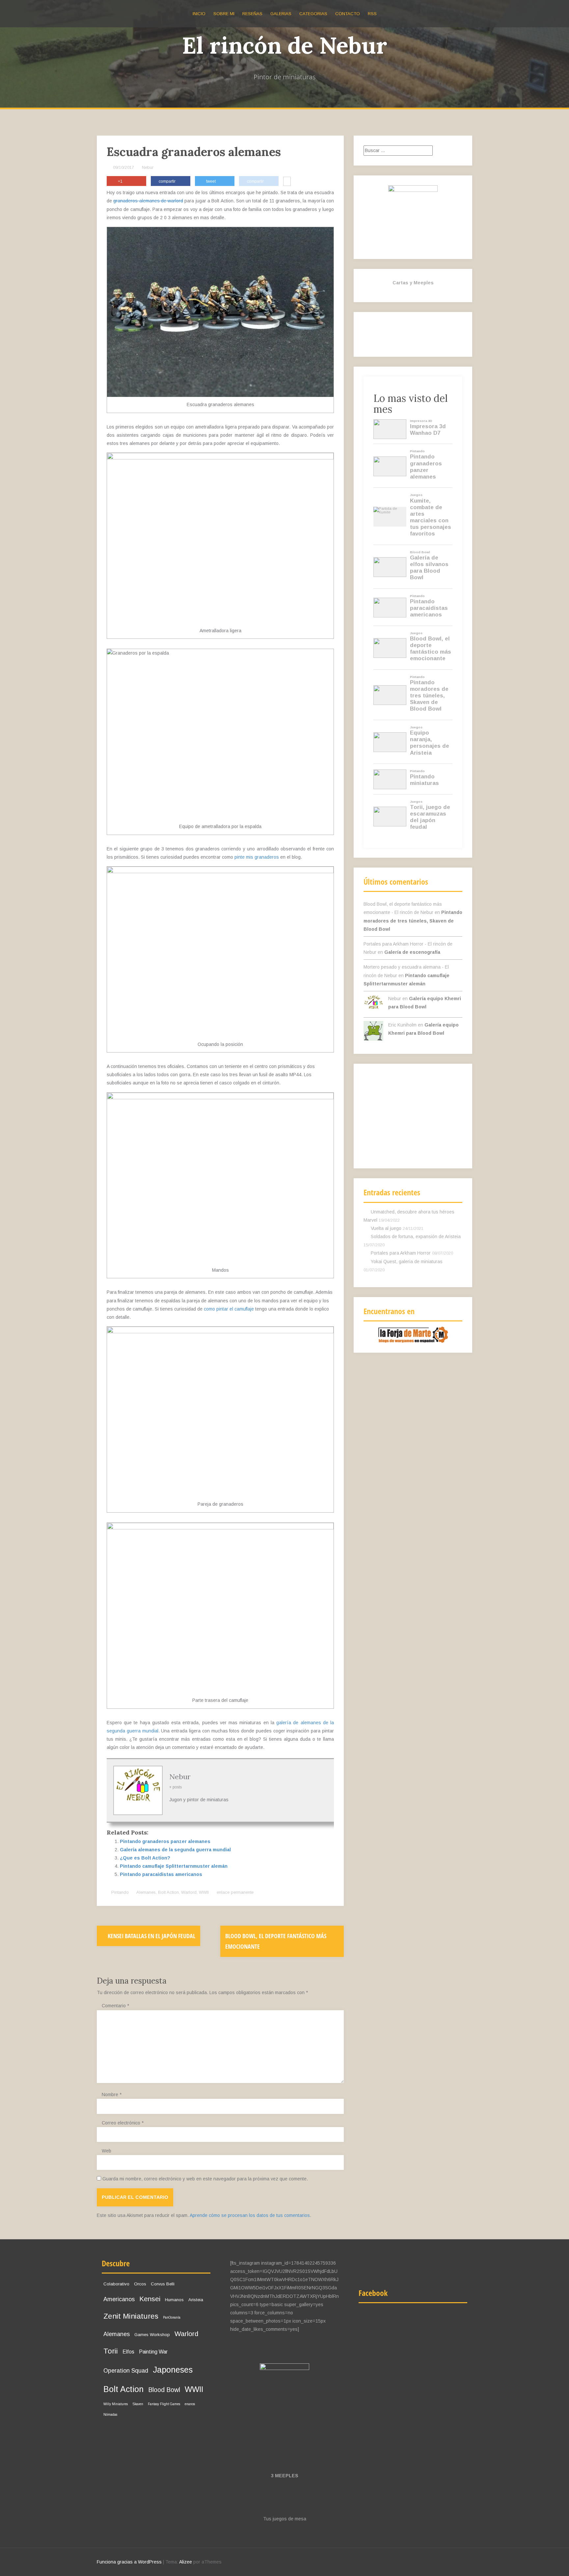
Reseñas (252, 14)
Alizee (186, 2562)
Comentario (115, 2006)
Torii (111, 2351)
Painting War (153, 2352)
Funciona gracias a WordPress (129, 2562)
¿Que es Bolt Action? (145, 1858)
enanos (190, 2404)
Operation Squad (126, 2371)
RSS (372, 14)
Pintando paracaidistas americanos (161, 1874)
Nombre (112, 2095)
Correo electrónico (123, 2123)
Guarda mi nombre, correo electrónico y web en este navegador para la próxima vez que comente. (205, 2179)
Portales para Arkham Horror (401, 1253)
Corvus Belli (163, 2284)
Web (107, 2151)
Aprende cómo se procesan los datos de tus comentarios (250, 2215)
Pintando (120, 1892)
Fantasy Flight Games (164, 2404)
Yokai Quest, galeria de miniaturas (407, 1262)
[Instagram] (374, 339)
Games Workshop (152, 2335)
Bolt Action (168, 1892)
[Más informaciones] (287, 182)
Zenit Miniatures (131, 2316)
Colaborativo (116, 2284)
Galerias (281, 14)
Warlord (189, 1892)
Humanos (174, 2300)
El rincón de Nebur (285, 45)
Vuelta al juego (386, 1228)
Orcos (140, 2284)
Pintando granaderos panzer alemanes (165, 1841)
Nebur (148, 167)
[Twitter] (396, 339)
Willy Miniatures (116, 2404)
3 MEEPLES (285, 2476)
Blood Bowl (164, 2390)
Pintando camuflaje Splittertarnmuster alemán (174, 1866)
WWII (204, 1892)
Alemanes (146, 1892)
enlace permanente (234, 1892)
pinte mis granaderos (257, 857)
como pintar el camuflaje (229, 1309)
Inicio (199, 14)
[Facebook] (418, 339)
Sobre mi (224, 14)
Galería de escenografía (412, 952)
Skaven (138, 2404)
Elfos (128, 2352)
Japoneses (173, 2370)
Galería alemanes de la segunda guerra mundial (175, 1850)
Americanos (119, 2299)
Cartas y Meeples (413, 283)
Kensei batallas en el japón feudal (151, 1936)
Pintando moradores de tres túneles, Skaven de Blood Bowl (413, 921)
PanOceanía (172, 2317)
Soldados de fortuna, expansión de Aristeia (416, 1236)
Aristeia (196, 2300)
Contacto (348, 14)
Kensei (150, 2299)
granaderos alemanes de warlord (148, 201)
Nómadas (110, 2415)
